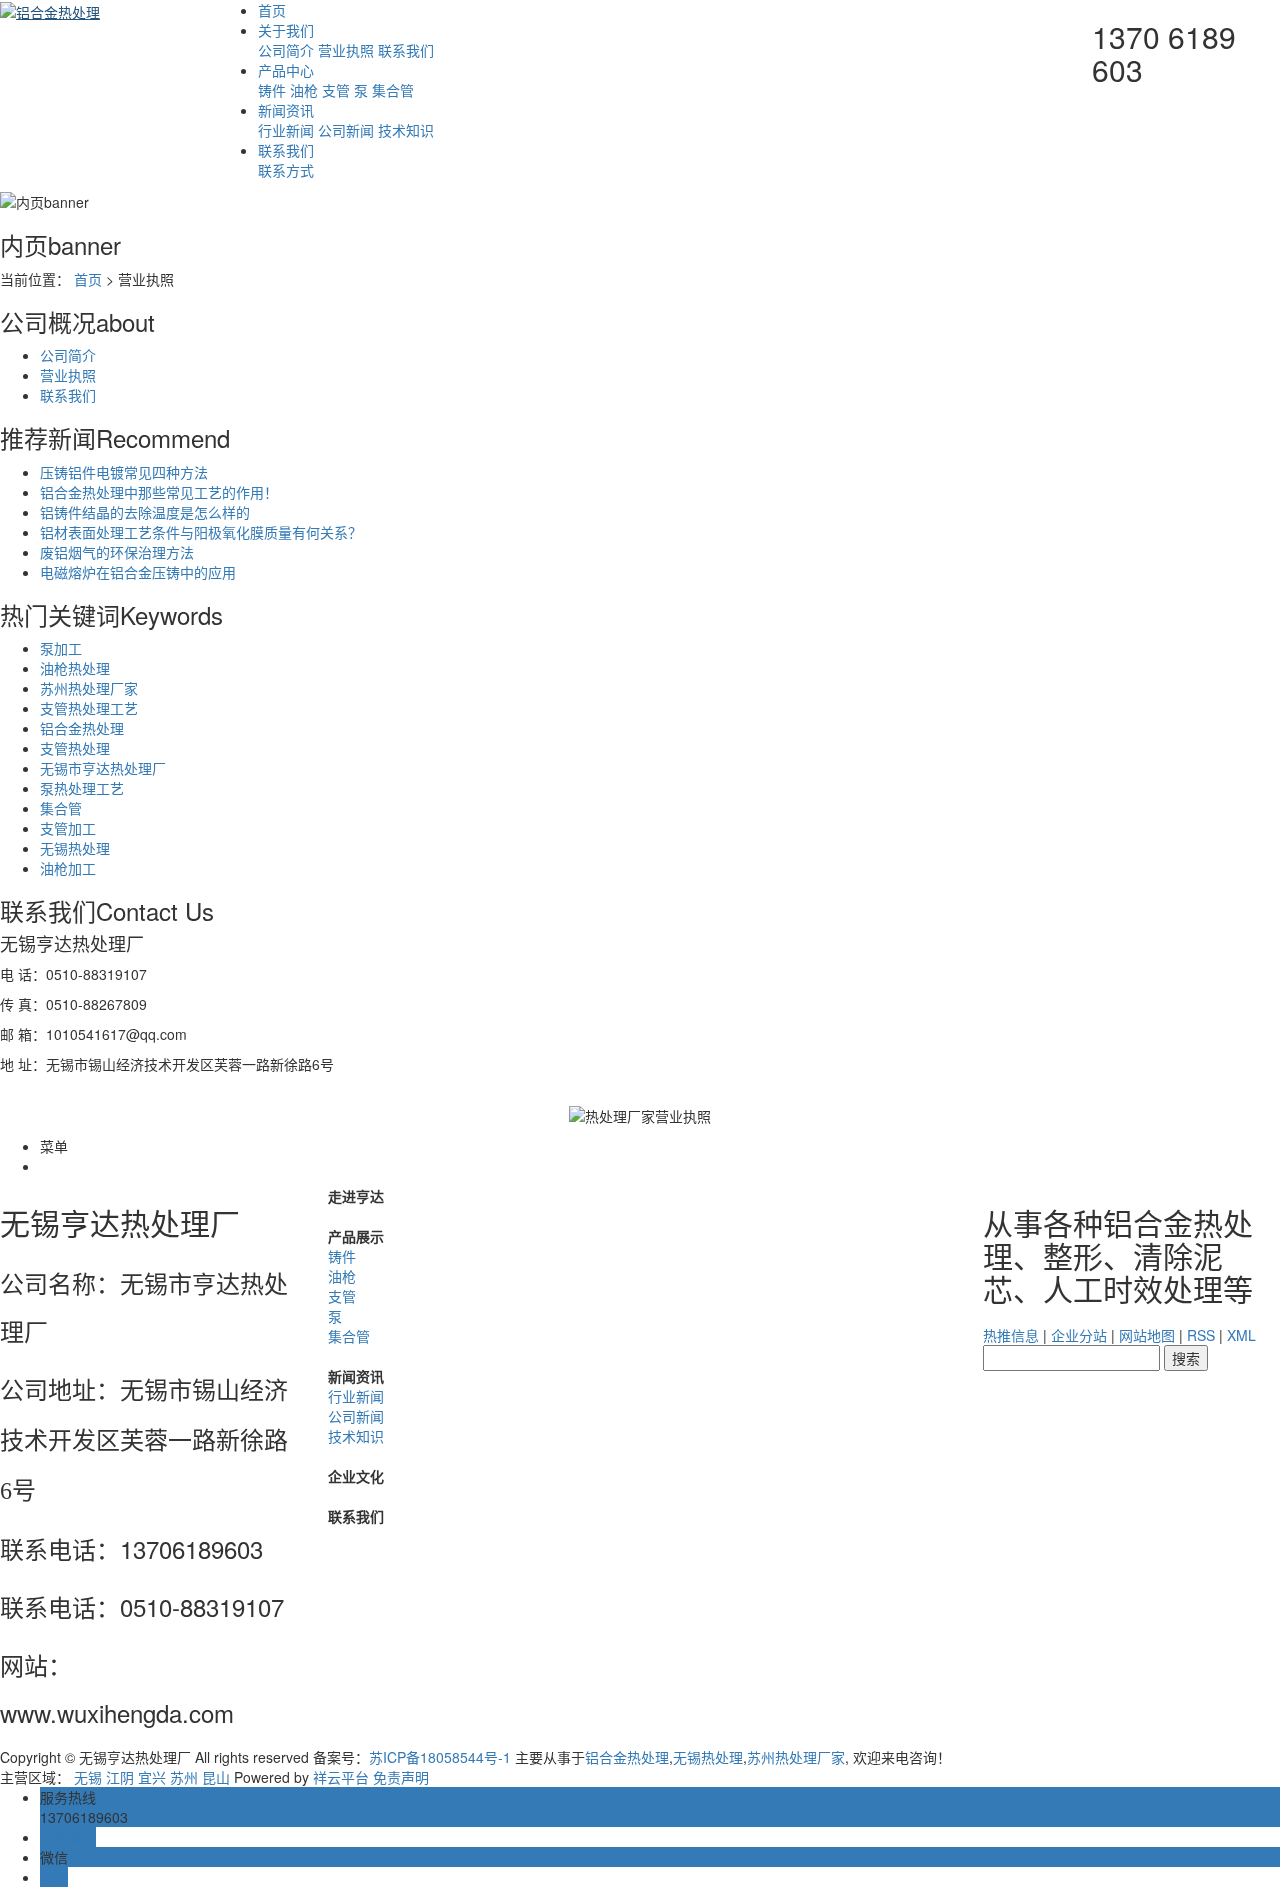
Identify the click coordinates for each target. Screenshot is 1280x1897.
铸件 (272, 90)
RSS (1201, 1335)
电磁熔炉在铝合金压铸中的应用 (138, 572)
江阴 (120, 1777)
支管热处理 (75, 748)
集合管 (393, 90)
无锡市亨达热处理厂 (103, 768)
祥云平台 (341, 1777)
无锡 (88, 1777)
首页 (272, 10)
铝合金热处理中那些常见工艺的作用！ (159, 492)
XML (1241, 1335)
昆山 (216, 1777)
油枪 (304, 90)
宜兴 (152, 1777)
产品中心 (286, 70)
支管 (336, 90)
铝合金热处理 (82, 728)
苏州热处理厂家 (89, 688)
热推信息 (1011, 1335)
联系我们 (406, 50)
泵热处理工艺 (82, 788)
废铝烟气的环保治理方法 (117, 552)
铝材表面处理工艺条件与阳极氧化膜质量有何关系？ (201, 532)
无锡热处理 (75, 848)
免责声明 (401, 1777)
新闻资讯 (286, 110)
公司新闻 (346, 130)
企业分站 (1079, 1335)
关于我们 (286, 30)
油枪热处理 (75, 668)
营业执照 (346, 50)
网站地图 (1147, 1335)
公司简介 (286, 50)
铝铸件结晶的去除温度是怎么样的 (145, 512)
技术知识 (406, 130)
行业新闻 (286, 130)
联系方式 (286, 170)
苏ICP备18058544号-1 (440, 1757)
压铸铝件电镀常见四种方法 (124, 472)
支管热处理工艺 (89, 708)
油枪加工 (68, 868)
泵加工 (61, 648)
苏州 (184, 1777)
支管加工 (68, 828)
